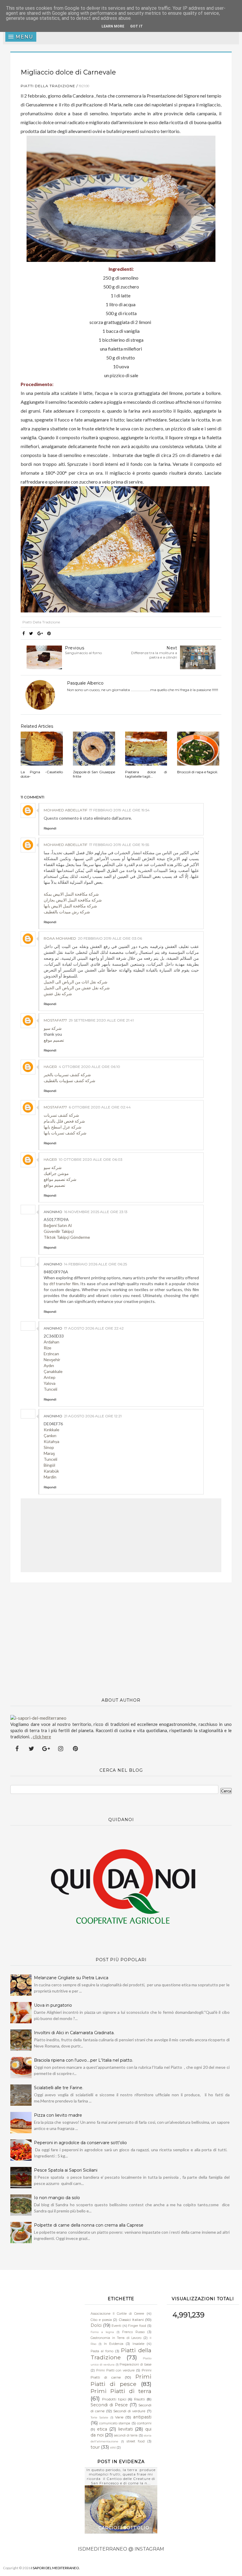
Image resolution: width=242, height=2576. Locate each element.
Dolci (96, 2325)
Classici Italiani (131, 2320)
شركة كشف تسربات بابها (65, 1133)
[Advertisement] (121, 1637)
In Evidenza (114, 2344)
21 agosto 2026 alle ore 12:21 (93, 1416)
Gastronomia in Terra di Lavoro (116, 2338)
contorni (144, 2423)
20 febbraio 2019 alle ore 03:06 (110, 938)
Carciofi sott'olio (124, 2528)
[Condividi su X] (31, 633)
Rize (48, 1348)
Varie (119, 2417)
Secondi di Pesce (109, 2405)
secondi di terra (126, 2435)
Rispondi (50, 828)
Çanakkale (53, 1371)
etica (102, 2429)
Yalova (50, 1383)
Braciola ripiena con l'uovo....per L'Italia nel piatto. (84, 2060)
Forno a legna (102, 2332)
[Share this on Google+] (40, 633)
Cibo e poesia (101, 2320)
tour (95, 2447)
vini (113, 2448)
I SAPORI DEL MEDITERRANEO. (56, 2568)
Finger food (137, 2326)
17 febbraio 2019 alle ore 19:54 (119, 810)
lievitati (125, 2429)
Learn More (113, 26)
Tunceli (50, 1389)
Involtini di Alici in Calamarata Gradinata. (74, 2033)
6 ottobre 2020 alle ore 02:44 (100, 1107)
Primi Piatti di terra (121, 2391)
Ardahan (51, 1342)
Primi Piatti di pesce (121, 2380)
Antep (50, 1377)
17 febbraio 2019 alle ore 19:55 (119, 845)
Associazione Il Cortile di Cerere (117, 2314)
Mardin (50, 1477)
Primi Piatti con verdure (115, 2370)
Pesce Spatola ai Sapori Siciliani (66, 2170)
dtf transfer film (64, 1284)
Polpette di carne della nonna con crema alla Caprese (89, 2225)
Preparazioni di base (135, 2365)
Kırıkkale (51, 1430)
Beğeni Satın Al (58, 1225)
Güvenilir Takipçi (59, 1231)
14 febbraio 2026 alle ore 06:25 (95, 1264)
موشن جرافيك (56, 1173)
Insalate (138, 2344)
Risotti (139, 2399)
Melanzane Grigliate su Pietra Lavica (71, 1978)
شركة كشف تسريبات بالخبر (67, 1075)
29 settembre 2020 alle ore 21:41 (101, 1020)
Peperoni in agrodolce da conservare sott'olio (80, 2143)
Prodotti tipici (114, 2399)
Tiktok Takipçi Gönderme (67, 1237)
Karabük (51, 1471)
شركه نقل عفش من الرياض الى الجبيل (77, 988)
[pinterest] (75, 1749)
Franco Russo (133, 2332)
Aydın (49, 1365)
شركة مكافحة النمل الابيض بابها (70, 906)
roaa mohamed (60, 938)
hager (50, 1067)
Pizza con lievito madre (58, 2115)
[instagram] (61, 1749)
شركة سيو (53, 1028)
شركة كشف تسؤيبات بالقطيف (70, 1081)
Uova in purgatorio (53, 2005)
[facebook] (17, 1749)
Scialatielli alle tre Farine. (59, 2088)
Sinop (49, 1447)
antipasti (142, 2417)
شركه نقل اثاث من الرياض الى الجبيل (76, 982)
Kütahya (51, 1441)
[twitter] (32, 1749)
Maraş (49, 1453)
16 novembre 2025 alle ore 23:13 (96, 1212)
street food (136, 2441)
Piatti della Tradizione (48, 86)
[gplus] (46, 1749)
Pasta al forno (102, 2351)
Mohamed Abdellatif (66, 810)
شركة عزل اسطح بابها (63, 1127)
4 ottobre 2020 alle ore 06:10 (89, 1067)
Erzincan (51, 1354)
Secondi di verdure (129, 2411)
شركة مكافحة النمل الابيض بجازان (73, 900)
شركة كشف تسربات (61, 1115)
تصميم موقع (54, 1040)
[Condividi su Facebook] (24, 633)
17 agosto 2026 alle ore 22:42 (94, 1328)
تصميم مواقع (54, 1185)
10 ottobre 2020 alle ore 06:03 (91, 1159)
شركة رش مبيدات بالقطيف (67, 912)
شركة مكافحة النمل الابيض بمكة (71, 894)
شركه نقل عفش (58, 994)
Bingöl (49, 1465)
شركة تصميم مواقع (60, 1179)
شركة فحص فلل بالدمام (64, 1121)
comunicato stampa (115, 2423)
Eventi (116, 2326)
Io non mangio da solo (57, 2198)
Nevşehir (52, 1360)
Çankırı (50, 1435)
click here (42, 1737)
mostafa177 (55, 1020)
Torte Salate (99, 2417)
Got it (136, 26)
